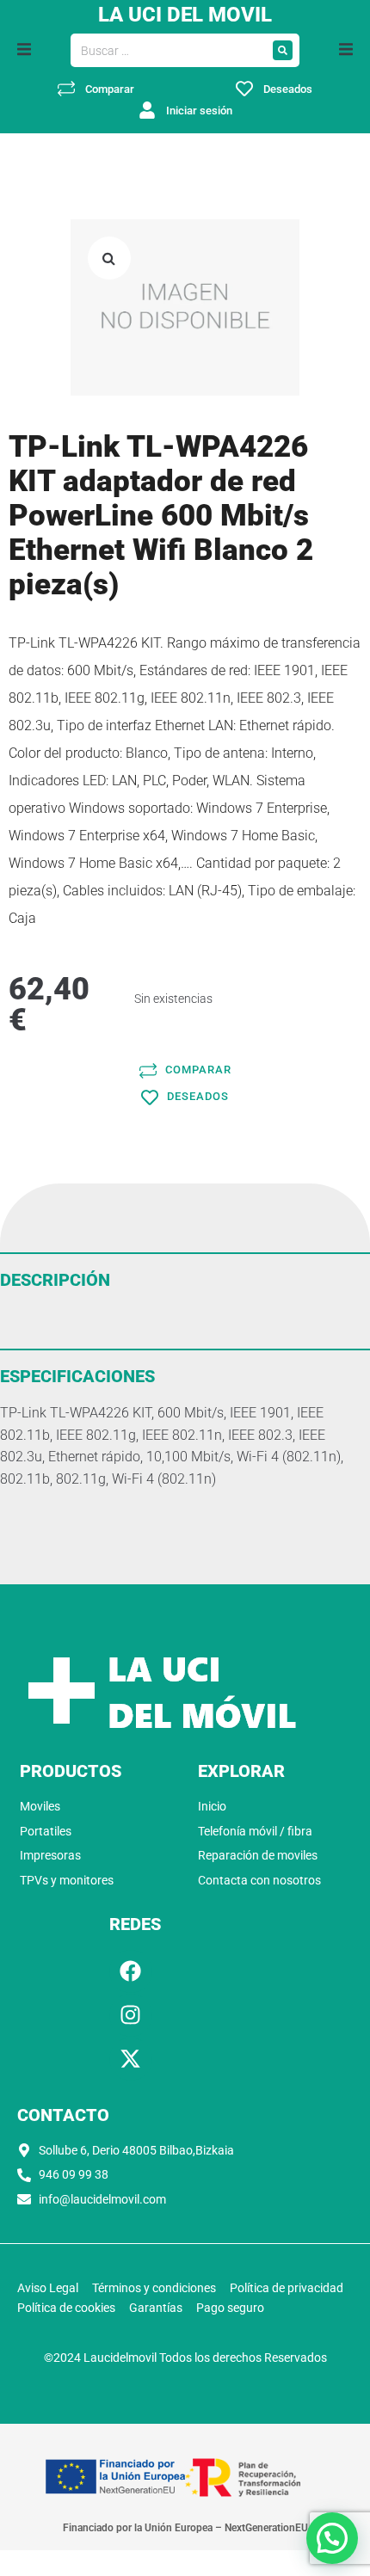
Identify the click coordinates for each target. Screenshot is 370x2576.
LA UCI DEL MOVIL (185, 15)
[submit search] (283, 50)
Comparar (110, 89)
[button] (24, 49)
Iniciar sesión (199, 111)
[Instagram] (131, 2015)
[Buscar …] (169, 51)
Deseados (288, 89)
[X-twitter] (131, 2059)
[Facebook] (131, 1971)
